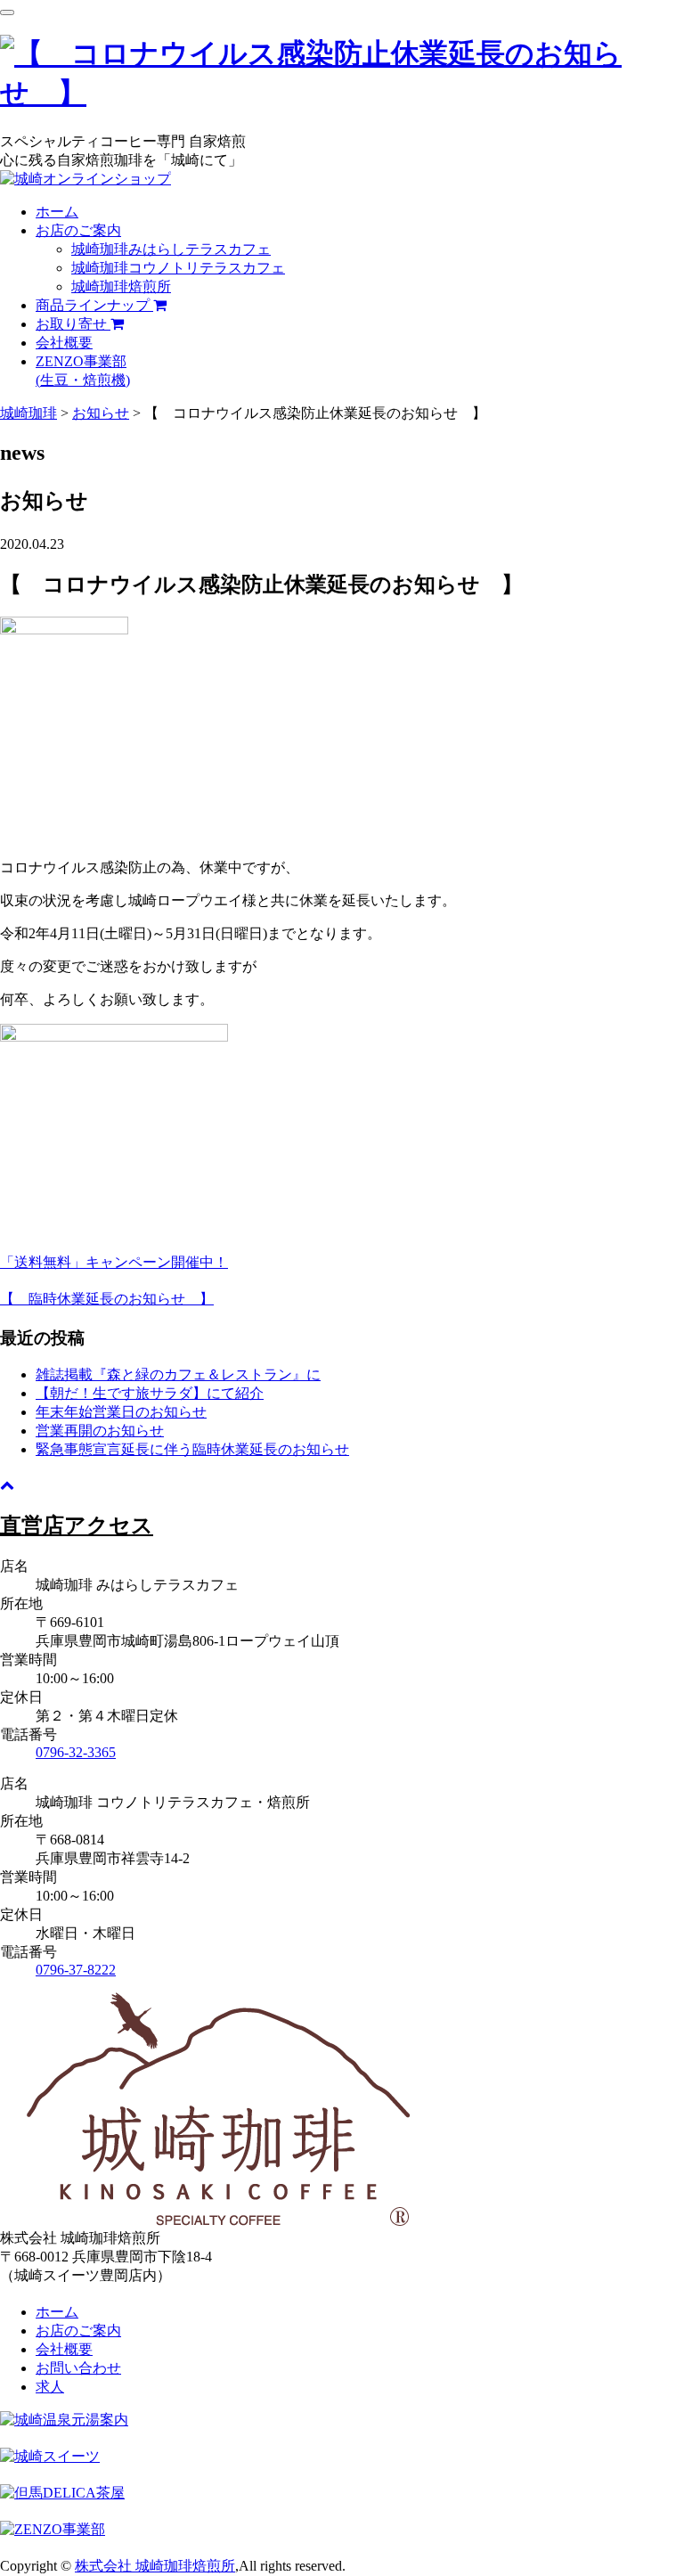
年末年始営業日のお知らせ (121, 1412)
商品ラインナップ (94, 305)
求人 (50, 2387)
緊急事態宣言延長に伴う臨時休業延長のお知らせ (192, 1449)
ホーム (57, 212)
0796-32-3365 (76, 1752)
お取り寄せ (73, 324)
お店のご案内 (78, 230)
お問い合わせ (78, 2368)
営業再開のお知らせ (100, 1431)
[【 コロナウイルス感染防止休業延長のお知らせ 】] (342, 93)
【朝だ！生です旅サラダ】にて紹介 (150, 1393)
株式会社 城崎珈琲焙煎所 (155, 2566)
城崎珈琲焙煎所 (121, 286)
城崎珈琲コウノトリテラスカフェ (178, 268)
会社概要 (64, 343)
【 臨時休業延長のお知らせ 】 (107, 1299)
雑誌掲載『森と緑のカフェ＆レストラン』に (178, 1374)
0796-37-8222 (76, 1970)
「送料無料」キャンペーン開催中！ (114, 1262)
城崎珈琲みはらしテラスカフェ (171, 249)
